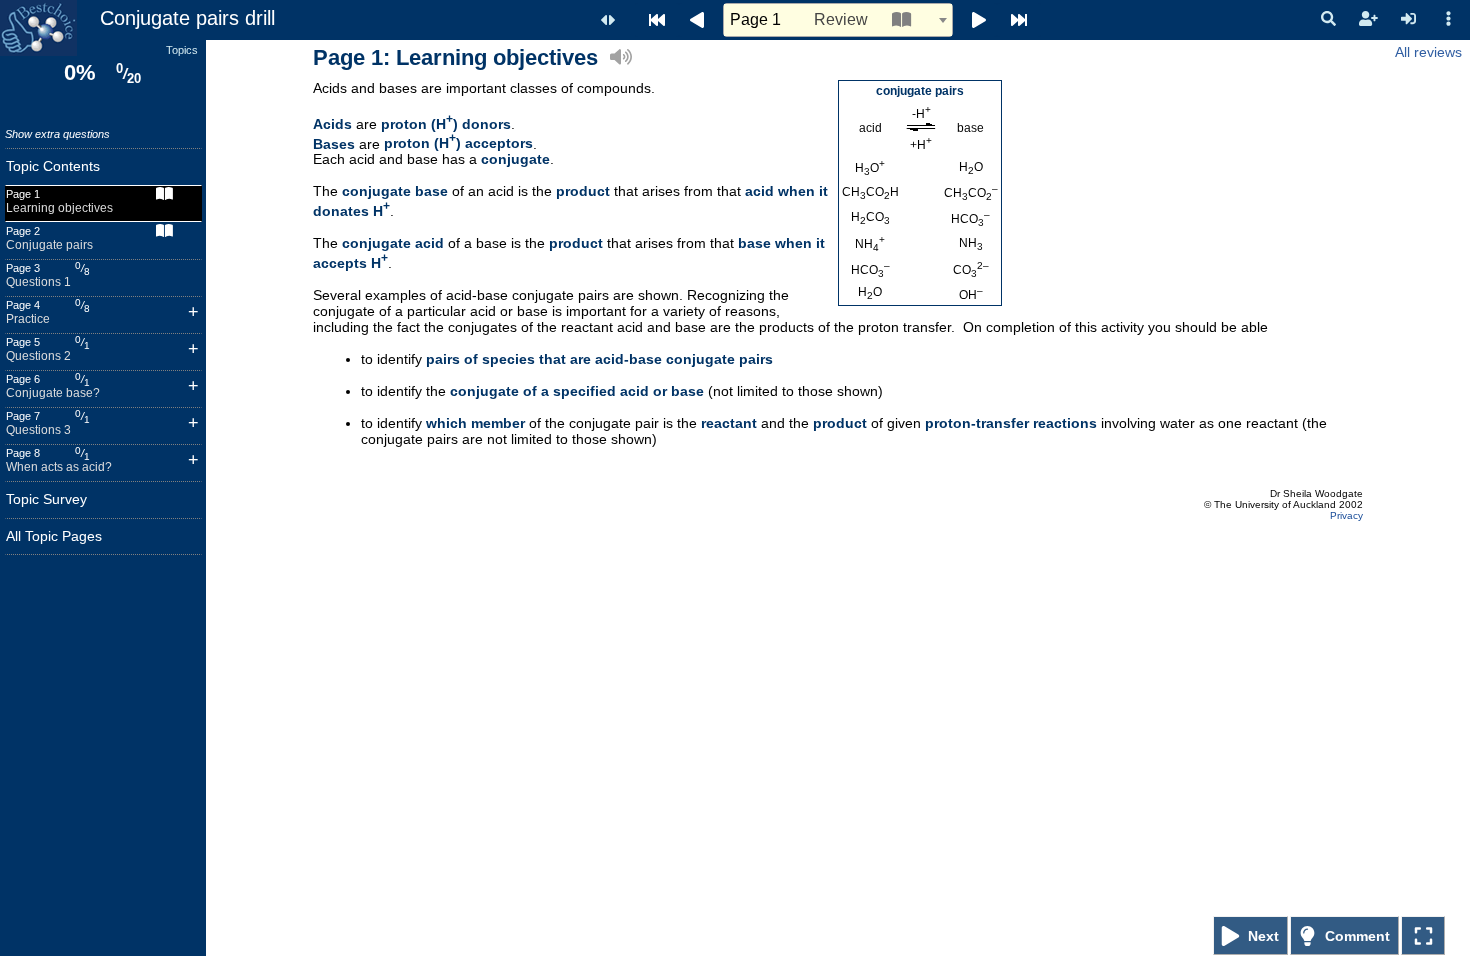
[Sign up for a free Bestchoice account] (1368, 19)
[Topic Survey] (1019, 20)
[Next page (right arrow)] (975, 20)
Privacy (1346, 515)
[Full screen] (1423, 935)
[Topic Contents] (657, 20)
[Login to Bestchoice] (1408, 19)
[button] (1328, 19)
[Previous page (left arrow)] (701, 20)
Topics (182, 50)
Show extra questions (57, 134)
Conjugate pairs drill (187, 18)
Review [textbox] (799, 19)
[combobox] (838, 20)
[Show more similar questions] (193, 315)
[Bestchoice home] (38, 28)
